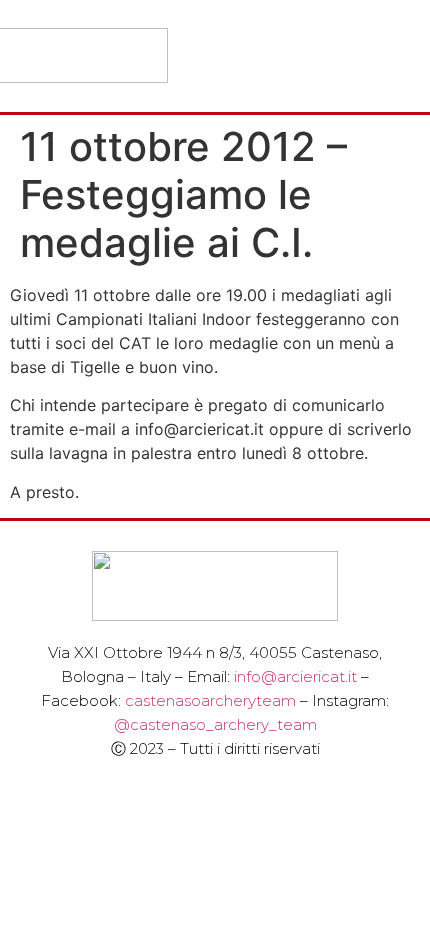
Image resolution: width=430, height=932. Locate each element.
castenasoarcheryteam (210, 700)
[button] (401, 55)
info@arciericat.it (295, 676)
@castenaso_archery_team (215, 724)
